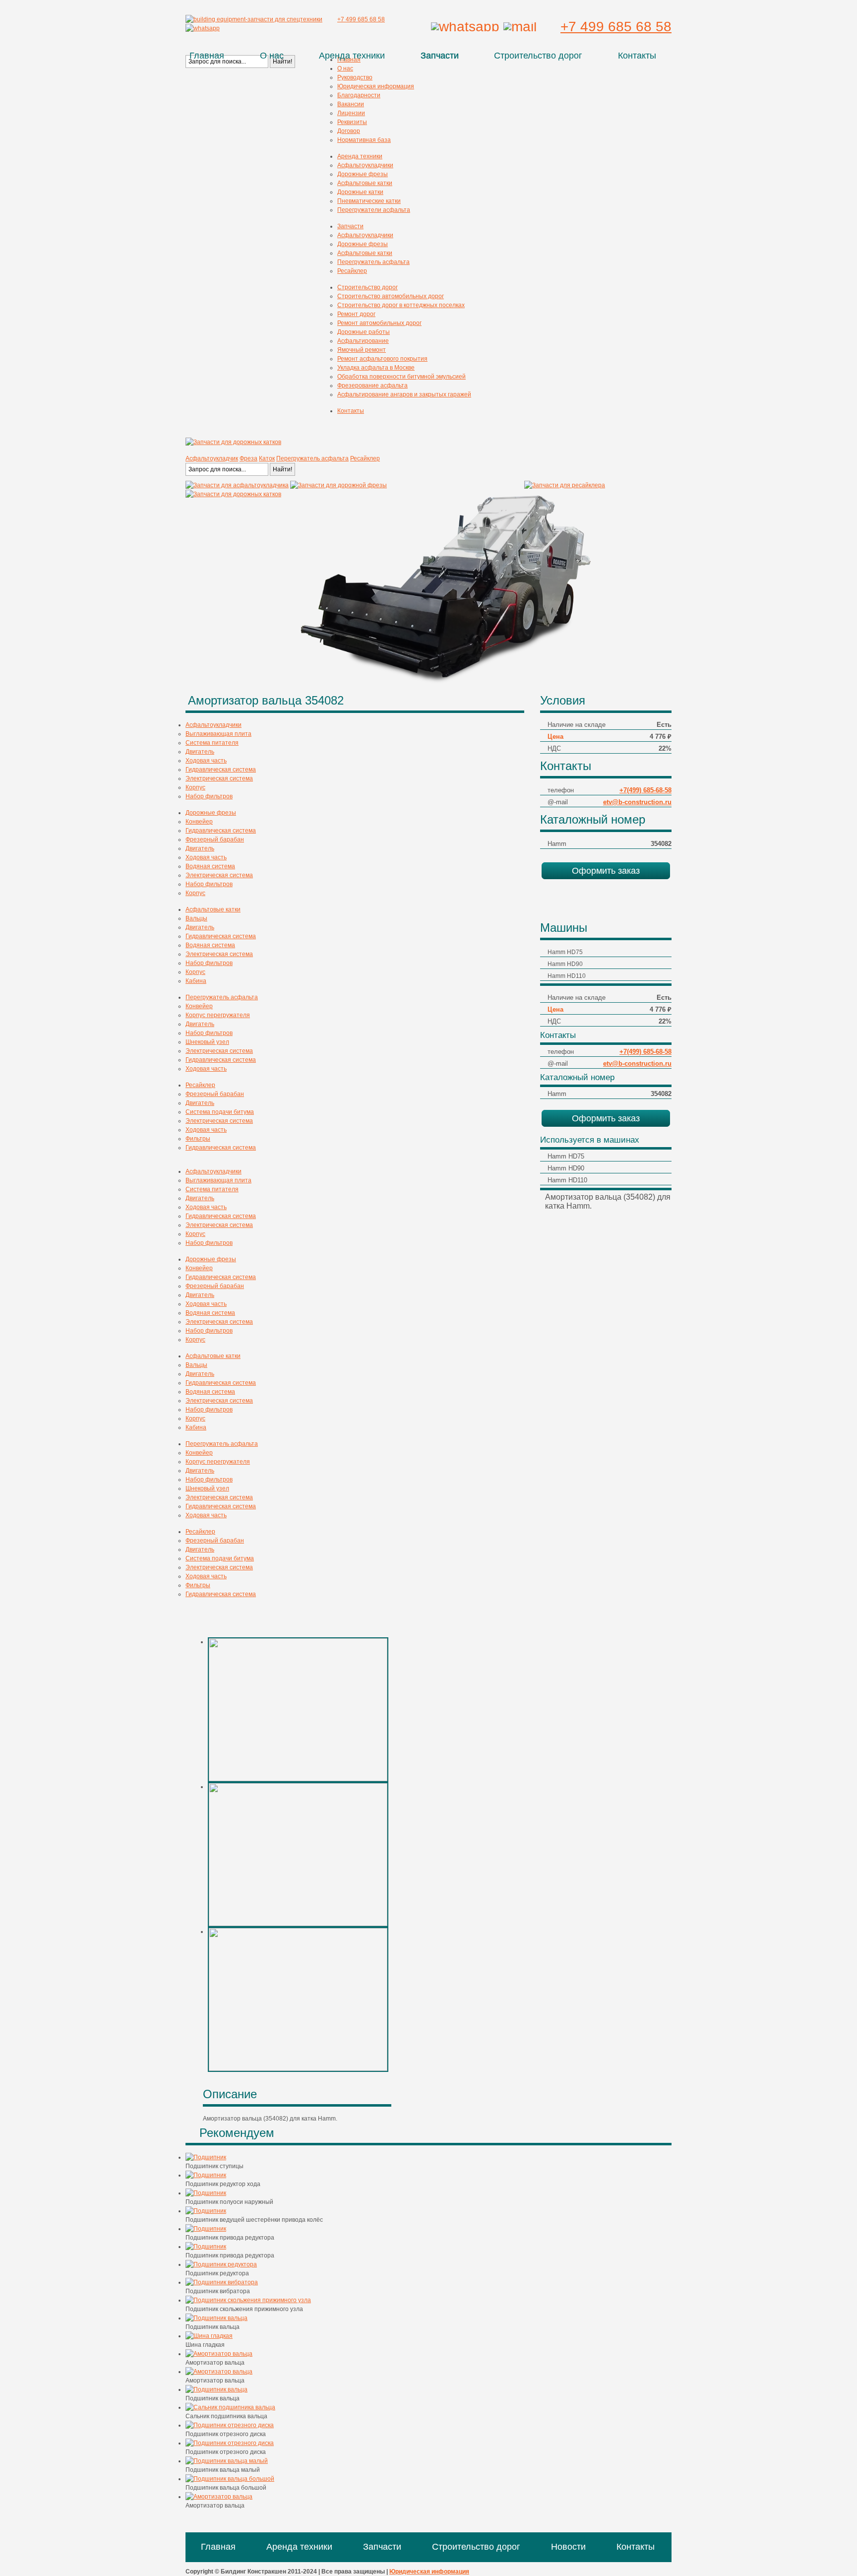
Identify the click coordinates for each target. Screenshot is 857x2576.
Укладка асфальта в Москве (376, 368)
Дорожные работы (364, 332)
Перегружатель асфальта (373, 262)
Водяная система (210, 866)
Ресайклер (352, 271)
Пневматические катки (369, 201)
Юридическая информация (376, 86)
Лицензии (351, 113)
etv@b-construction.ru (637, 802)
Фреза (248, 458)
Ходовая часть (206, 761)
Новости (568, 2547)
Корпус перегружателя (218, 1015)
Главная (207, 56)
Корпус (195, 787)
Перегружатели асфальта (374, 210)
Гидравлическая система (221, 770)
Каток (267, 458)
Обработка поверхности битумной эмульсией (401, 377)
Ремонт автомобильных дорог (379, 323)
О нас (272, 56)
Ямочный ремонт (362, 350)
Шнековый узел (207, 1042)
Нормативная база (364, 140)
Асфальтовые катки (365, 183)
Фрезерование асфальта (372, 386)
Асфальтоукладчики (365, 165)
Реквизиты (352, 122)
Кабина (196, 981)
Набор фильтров (209, 796)
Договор (349, 131)
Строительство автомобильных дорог (391, 296)
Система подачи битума (220, 1112)
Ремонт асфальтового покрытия (382, 359)
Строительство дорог (538, 56)
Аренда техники (352, 56)
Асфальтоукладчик (212, 458)
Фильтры (198, 1139)
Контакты (637, 56)
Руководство (355, 77)
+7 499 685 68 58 (616, 27)
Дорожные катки (360, 192)
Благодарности (359, 95)
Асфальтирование (363, 341)
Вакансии (351, 104)
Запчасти (440, 56)
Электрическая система (219, 778)
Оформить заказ (606, 871)
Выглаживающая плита (218, 734)
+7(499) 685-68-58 (645, 790)
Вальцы (196, 918)
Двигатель (200, 752)
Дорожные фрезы (363, 174)
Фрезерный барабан (215, 839)
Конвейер (199, 822)
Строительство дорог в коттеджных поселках (401, 305)
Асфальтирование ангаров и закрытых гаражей (404, 394)
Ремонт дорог (356, 314)
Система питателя (212, 743)
